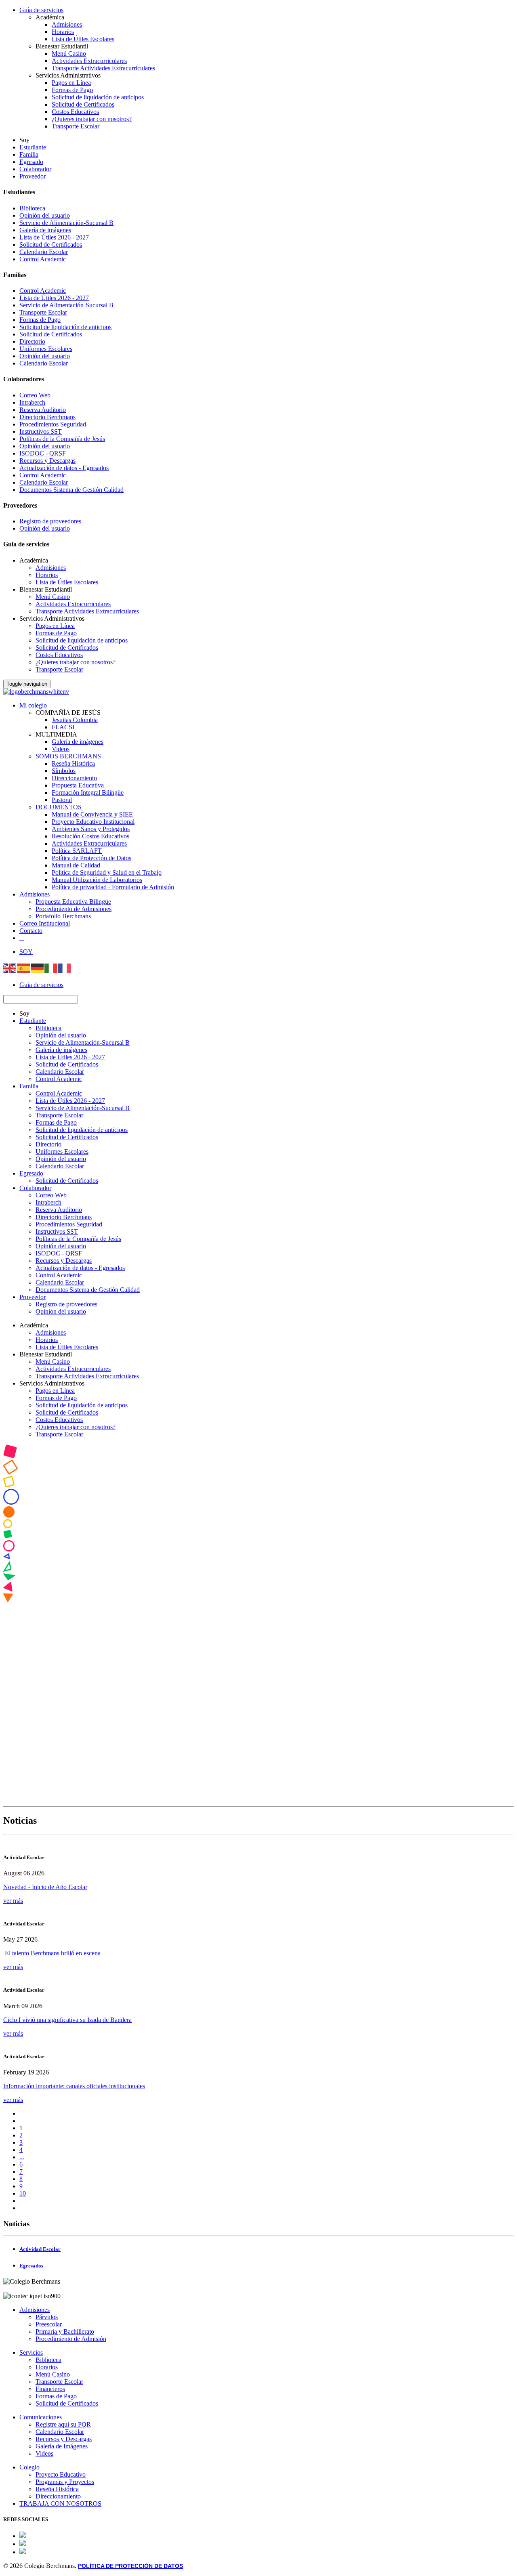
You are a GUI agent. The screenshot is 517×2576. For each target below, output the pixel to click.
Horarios (63, 32)
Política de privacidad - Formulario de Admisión (113, 887)
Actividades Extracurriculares (89, 61)
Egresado (31, 162)
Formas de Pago (72, 90)
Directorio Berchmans (47, 417)
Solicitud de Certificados (83, 104)
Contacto (31, 931)
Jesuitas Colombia (75, 720)
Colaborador (35, 169)
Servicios (31, 2352)
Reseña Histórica (73, 763)
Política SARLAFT (77, 851)
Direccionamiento (74, 778)
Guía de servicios (41, 10)
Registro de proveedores (50, 521)
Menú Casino (69, 54)
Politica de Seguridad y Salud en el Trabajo (107, 872)
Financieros (50, 2389)
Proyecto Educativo (61, 2474)
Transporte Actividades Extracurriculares (103, 68)
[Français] (65, 967)
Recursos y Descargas (47, 461)
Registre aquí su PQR (63, 2424)
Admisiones (67, 24)
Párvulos (47, 2317)
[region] (258, 1624)
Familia (29, 154)
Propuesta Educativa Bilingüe (73, 902)
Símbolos (64, 771)
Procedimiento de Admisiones (74, 909)
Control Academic (43, 259)
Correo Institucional (45, 923)
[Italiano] (51, 967)
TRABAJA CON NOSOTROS (60, 2504)
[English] (10, 967)
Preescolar (49, 2324)
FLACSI (63, 727)
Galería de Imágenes (62, 2446)
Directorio (32, 341)
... (22, 2157)
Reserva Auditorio (43, 410)
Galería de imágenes (45, 230)
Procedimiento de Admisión (71, 2339)
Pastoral (62, 800)
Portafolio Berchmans (63, 916)
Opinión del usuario (45, 215)
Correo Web (35, 395)
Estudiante (33, 147)
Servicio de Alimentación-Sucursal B (66, 223)
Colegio (29, 2467)
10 (23, 2193)
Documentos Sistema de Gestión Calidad (71, 490)
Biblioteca (32, 208)
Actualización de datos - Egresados (64, 468)
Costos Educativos (75, 112)
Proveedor (33, 176)
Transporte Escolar (76, 126)
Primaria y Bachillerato (65, 2331)
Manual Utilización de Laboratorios (97, 880)
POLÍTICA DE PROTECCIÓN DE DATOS (130, 2566)
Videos (61, 749)
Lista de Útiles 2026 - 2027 (54, 237)
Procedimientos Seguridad (53, 424)
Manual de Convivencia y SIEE (92, 814)
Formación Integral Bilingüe (88, 793)
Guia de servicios (41, 985)
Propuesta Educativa (78, 785)
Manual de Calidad (76, 865)
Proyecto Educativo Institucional (93, 822)
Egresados (31, 2266)
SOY (26, 952)
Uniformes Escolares (46, 349)
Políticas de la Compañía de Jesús (62, 439)
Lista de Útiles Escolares (83, 39)
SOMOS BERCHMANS (68, 756)
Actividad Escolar (40, 2249)
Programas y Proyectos (65, 2482)
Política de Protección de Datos (91, 858)
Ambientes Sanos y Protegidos (91, 829)
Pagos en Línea (71, 83)
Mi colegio (33, 705)
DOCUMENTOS (59, 807)
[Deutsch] (38, 967)
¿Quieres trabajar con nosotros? (92, 119)
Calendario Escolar (44, 252)
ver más (13, 1901)
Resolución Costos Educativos (90, 836)
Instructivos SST (41, 431)
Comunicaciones (41, 2417)
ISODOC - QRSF (43, 453)
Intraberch (32, 402)
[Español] (24, 967)
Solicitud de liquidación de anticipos (98, 97)
